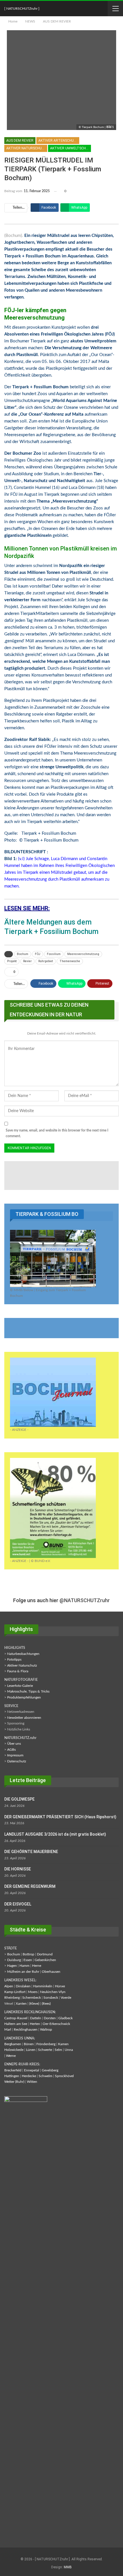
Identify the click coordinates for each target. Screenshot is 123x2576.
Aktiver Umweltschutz (71, 148)
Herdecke (29, 2076)
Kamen (63, 2044)
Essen (28, 1960)
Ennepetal (32, 2070)
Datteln (36, 2018)
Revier (27, 961)
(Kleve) (34, 2004)
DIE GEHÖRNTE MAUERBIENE (31, 1852)
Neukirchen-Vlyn (53, 1992)
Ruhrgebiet (46, 961)
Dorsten (50, 2018)
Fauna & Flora (18, 1671)
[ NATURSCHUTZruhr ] (22, 9)
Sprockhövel (64, 2076)
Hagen (12, 1966)
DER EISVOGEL (18, 1904)
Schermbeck (32, 1998)
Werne (11, 2056)
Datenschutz (17, 1761)
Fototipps (14, 1659)
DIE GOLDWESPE (19, 1799)
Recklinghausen (26, 2029)
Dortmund (45, 1954)
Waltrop (46, 2029)
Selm (58, 2050)
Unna (69, 2050)
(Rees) (46, 2004)
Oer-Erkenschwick (56, 2024)
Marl (8, 2029)
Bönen (29, 2044)
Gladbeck (66, 2018)
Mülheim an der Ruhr (23, 1972)
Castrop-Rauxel (16, 2018)
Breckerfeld (13, 2070)
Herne (37, 1966)
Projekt (12, 961)
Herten (35, 2024)
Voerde (66, 1998)
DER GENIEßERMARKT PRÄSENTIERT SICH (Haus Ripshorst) (60, 1817)
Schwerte (45, 2050)
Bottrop (28, 1954)
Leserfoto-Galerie (20, 1686)
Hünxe (60, 1986)
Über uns (14, 1744)
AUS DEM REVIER (20, 141)
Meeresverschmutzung (83, 954)
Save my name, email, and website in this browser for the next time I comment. (57, 1133)
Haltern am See (16, 2024)
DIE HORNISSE (18, 1869)
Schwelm (45, 2076)
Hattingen (12, 2076)
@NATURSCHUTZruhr (85, 1600)
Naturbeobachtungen (23, 1654)
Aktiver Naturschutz (26, 148)
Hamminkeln (43, 1986)
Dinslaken (23, 1986)
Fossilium (54, 954)
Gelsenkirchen (45, 1960)
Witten (32, 2082)
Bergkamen (13, 2044)
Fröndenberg (46, 2044)
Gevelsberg (50, 2070)
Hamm (24, 1966)
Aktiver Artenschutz (58, 141)
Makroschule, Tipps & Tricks (28, 1691)
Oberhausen (51, 1972)
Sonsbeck (51, 1998)
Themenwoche (70, 961)
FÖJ (38, 954)
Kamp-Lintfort (15, 1992)
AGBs (11, 1750)
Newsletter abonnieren (24, 1718)
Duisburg (14, 1960)
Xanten (21, 2004)
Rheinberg (12, 1998)
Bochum (23, 954)
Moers (33, 1992)
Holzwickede (14, 2050)
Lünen (31, 2050)
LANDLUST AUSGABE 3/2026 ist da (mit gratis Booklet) (55, 1834)
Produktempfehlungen (24, 1697)
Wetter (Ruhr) (14, 2082)
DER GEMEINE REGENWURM (30, 1886)
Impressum (15, 1755)
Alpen (9, 1986)
